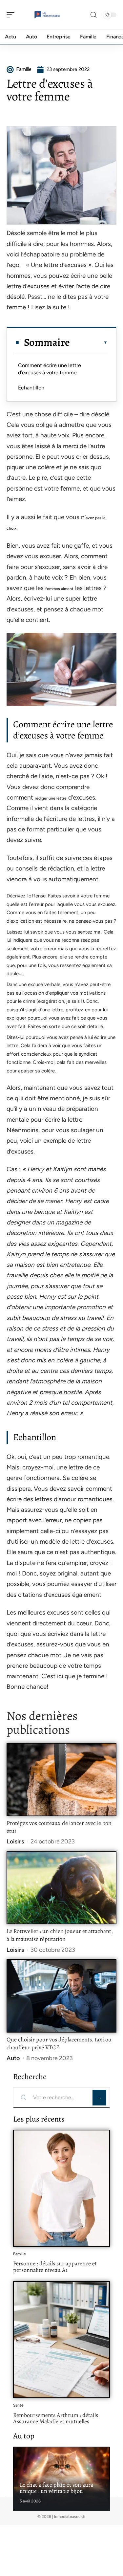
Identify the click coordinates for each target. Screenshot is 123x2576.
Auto (13, 2058)
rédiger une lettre (51, 798)
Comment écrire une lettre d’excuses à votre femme (50, 369)
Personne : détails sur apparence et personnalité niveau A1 (55, 2267)
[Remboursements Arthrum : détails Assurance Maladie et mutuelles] (61, 2340)
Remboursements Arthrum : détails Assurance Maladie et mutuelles (56, 2418)
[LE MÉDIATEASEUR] (47, 15)
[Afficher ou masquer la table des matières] (89, 342)
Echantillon (31, 388)
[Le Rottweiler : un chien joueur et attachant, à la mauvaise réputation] (61, 1888)
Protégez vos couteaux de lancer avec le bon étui (59, 1827)
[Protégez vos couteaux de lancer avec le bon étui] (61, 1780)
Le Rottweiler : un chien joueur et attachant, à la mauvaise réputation (60, 1935)
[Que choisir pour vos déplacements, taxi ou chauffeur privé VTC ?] (61, 1996)
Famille (20, 2254)
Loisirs (15, 1841)
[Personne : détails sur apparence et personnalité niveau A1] (61, 2188)
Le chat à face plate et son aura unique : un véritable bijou (56, 2488)
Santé (18, 2405)
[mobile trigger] (12, 15)
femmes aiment (59, 589)
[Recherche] (93, 15)
